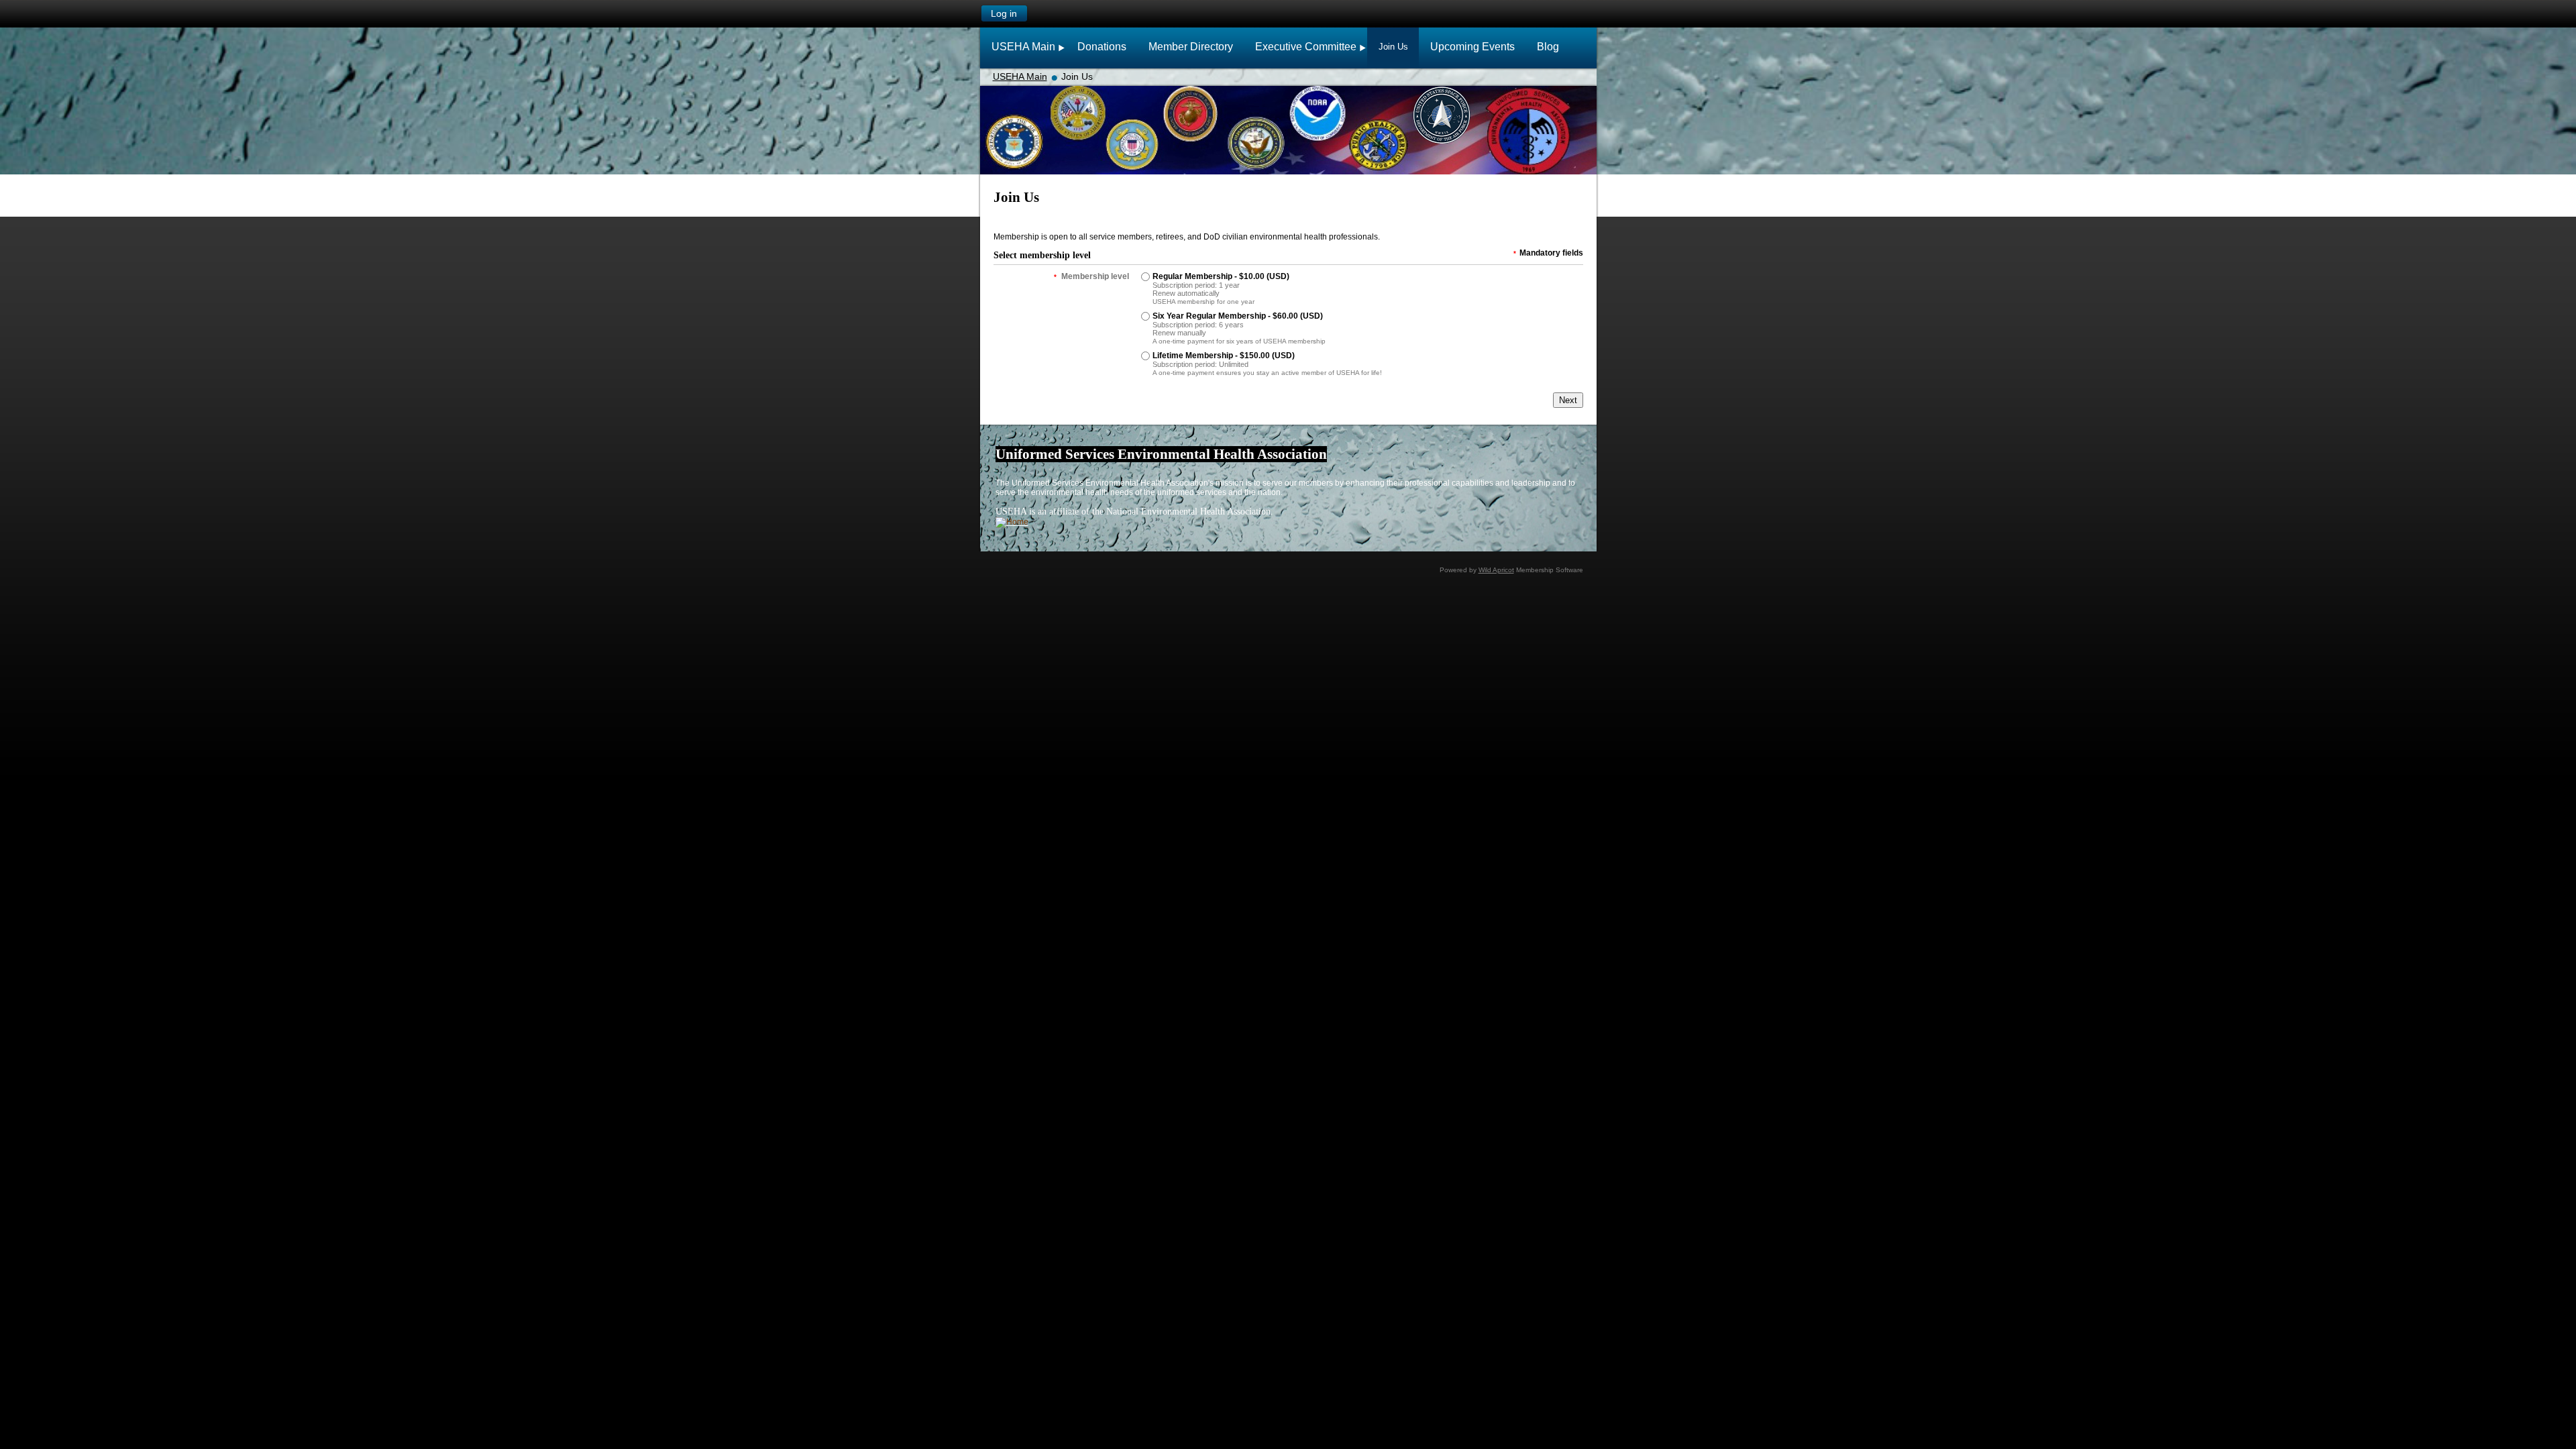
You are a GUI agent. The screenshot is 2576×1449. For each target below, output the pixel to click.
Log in (1004, 13)
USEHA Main (1020, 76)
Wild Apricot (1496, 570)
